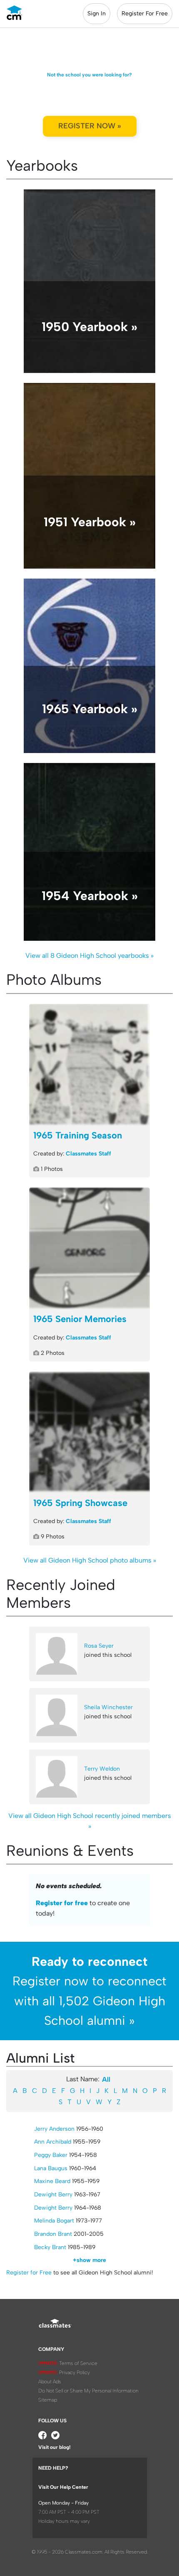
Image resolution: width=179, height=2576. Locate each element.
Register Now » (90, 126)
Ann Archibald (53, 2142)
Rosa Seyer (99, 1646)
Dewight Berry (53, 2195)
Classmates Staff (88, 1154)
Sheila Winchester (108, 1707)
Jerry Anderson (54, 2129)
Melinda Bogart (54, 2221)
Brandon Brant (53, 2234)
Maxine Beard (52, 2181)
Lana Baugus (51, 2168)
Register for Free (29, 2273)
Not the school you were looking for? (89, 75)
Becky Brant (50, 2247)
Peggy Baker (51, 2155)
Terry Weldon (102, 1769)
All (106, 2079)
